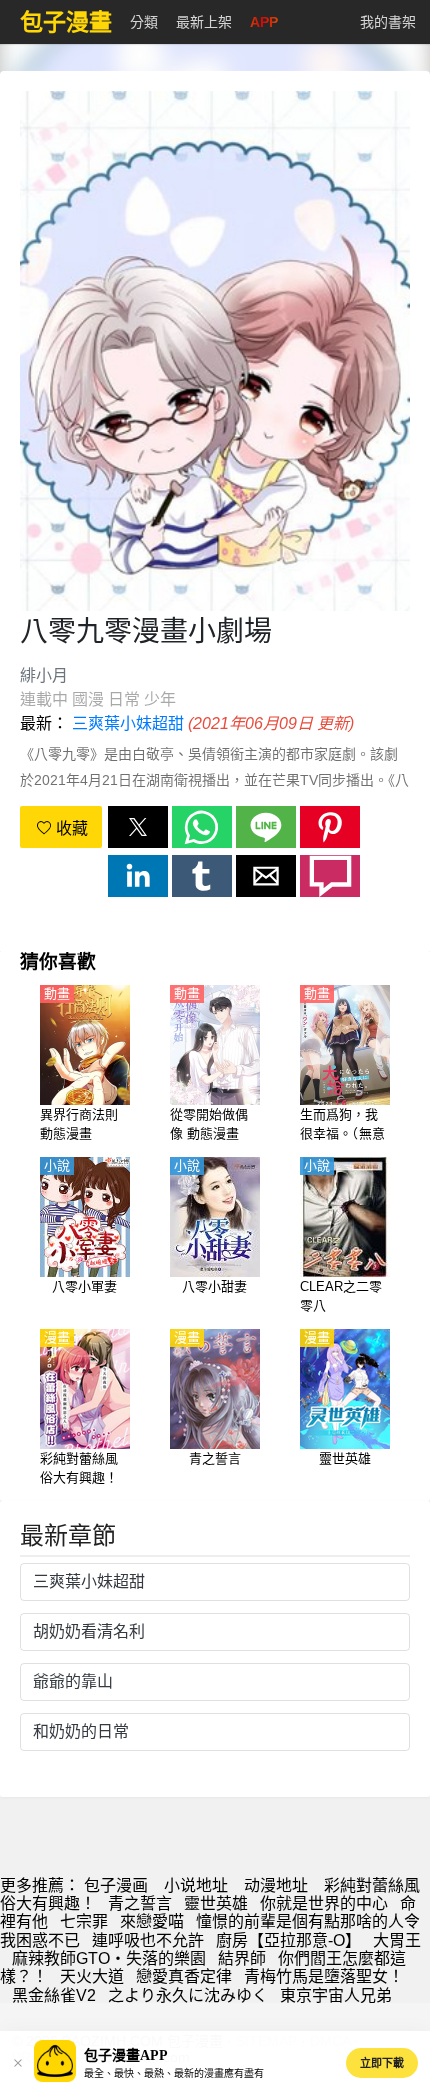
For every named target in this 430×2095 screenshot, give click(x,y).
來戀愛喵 (152, 1921)
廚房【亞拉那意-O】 (288, 1940)
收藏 (70, 828)
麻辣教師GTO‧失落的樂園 (109, 1958)
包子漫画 (116, 1885)
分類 (144, 22)
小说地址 (196, 1885)
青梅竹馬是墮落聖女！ (324, 1976)
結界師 (242, 1958)
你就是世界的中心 (324, 1903)
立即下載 (382, 2063)
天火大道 (92, 1976)
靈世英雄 (216, 1903)
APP (264, 22)
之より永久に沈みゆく (188, 1995)
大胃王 (397, 1940)
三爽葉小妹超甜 (128, 723)
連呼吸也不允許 (148, 1940)
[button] (138, 827)
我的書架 (388, 22)
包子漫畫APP (126, 2055)
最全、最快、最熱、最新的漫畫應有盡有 (174, 2073)
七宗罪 (84, 1921)
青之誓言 (140, 1903)
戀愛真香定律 (184, 1976)
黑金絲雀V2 (54, 1995)
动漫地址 (276, 1885)
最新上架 (204, 22)
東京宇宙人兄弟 (336, 1995)
